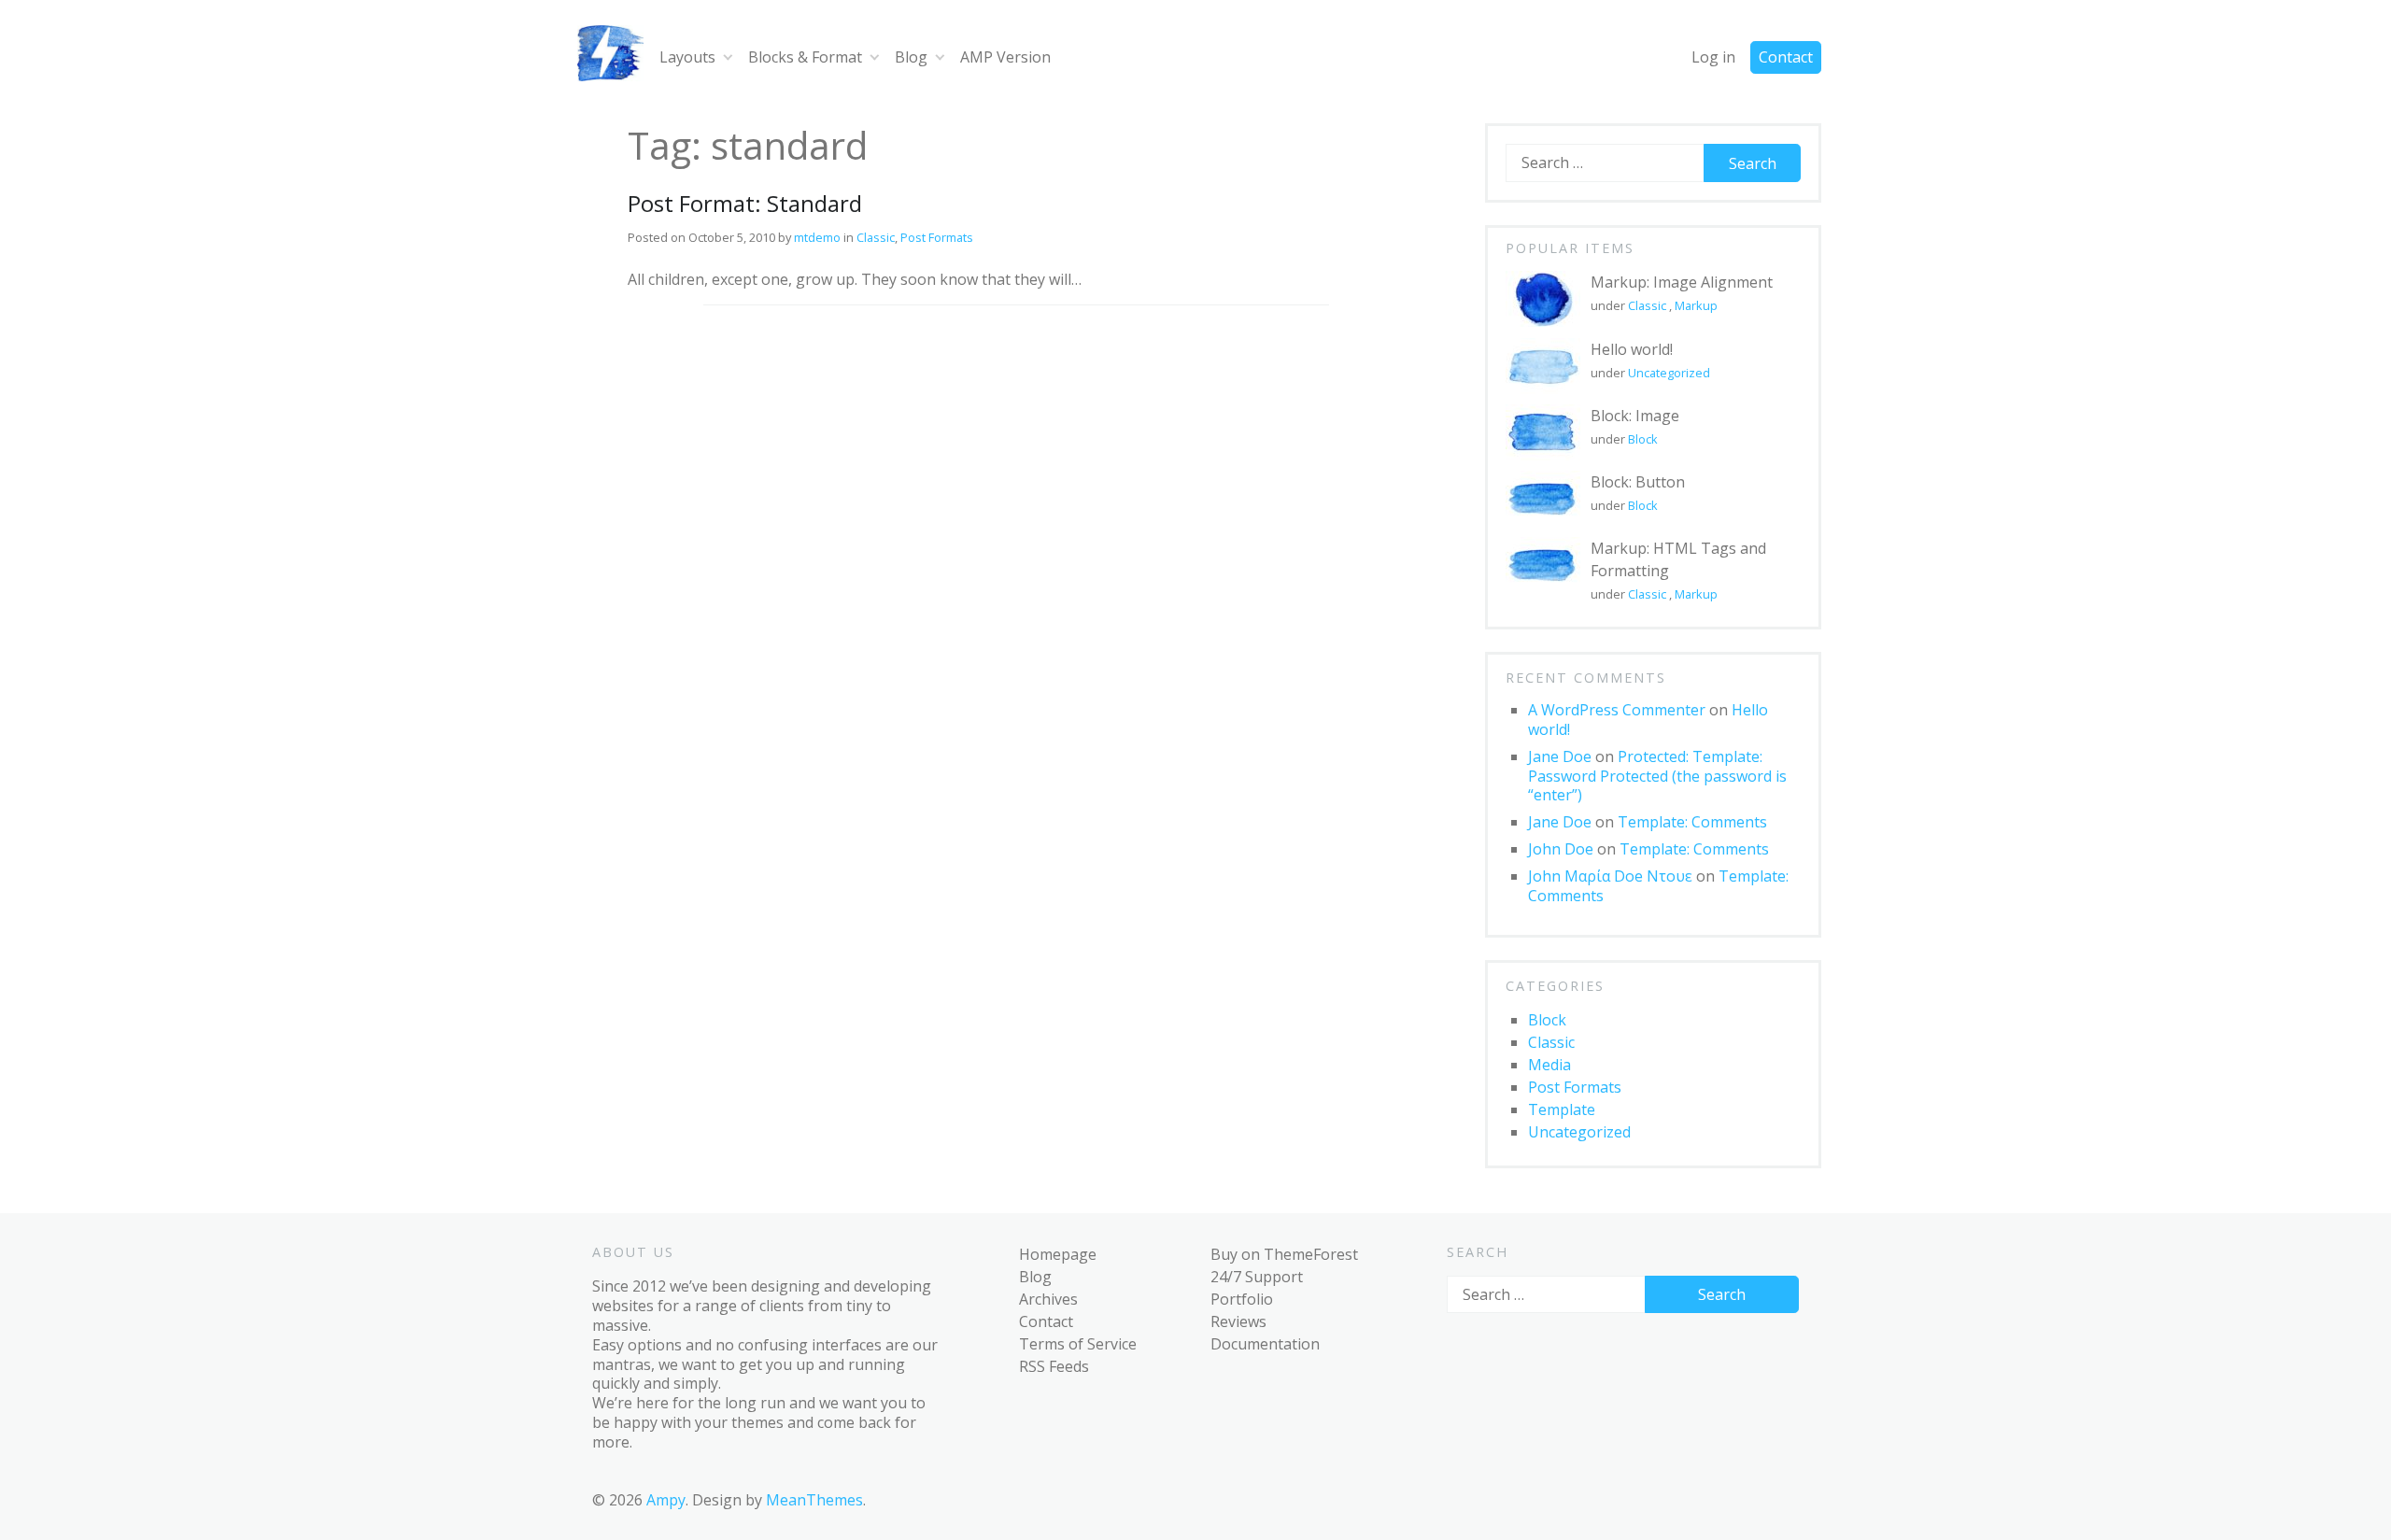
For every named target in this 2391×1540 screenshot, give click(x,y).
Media (1549, 1065)
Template (1562, 1109)
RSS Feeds (1054, 1366)
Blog (911, 57)
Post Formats (937, 237)
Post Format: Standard (745, 203)
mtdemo (817, 237)
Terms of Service (1078, 1344)
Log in (1713, 57)
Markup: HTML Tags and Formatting (1678, 559)
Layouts (687, 57)
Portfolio (1242, 1299)
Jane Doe (1560, 756)
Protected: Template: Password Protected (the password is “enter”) (1657, 776)
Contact (1786, 57)
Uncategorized (1669, 373)
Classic (876, 237)
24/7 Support (1257, 1277)
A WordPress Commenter (1617, 710)
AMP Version (1005, 57)
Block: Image (1635, 416)
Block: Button (1638, 482)
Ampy (666, 1500)
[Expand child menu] (728, 57)
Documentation (1265, 1344)
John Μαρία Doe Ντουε (1610, 876)
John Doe (1561, 849)
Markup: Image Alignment (1682, 282)
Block (1643, 439)
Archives (1048, 1299)
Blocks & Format (805, 57)
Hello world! (1632, 349)
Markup (1696, 305)
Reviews (1238, 1321)
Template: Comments (1692, 822)
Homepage (1058, 1254)
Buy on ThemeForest (1284, 1254)
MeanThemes (814, 1500)
